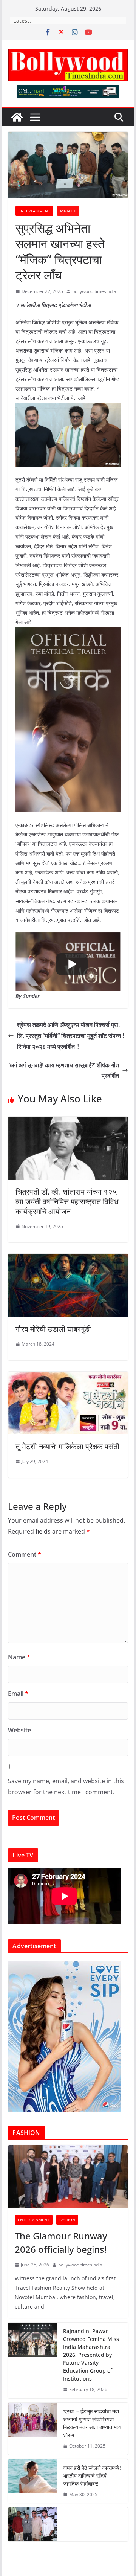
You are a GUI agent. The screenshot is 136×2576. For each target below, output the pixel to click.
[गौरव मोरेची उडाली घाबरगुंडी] (68, 1259)
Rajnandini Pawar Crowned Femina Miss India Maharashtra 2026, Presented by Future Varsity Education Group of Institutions (91, 2355)
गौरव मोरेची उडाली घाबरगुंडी (53, 1329)
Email (18, 1694)
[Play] (72, 964)
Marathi (68, 211)
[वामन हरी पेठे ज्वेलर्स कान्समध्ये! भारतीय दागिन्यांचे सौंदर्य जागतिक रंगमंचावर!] (32, 2481)
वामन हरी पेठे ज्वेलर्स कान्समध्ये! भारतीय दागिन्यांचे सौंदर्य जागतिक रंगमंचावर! (92, 2476)
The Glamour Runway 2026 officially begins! (61, 2243)
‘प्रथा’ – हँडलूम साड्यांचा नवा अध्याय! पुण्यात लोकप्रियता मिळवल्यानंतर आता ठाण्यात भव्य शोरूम (92, 2423)
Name (19, 1657)
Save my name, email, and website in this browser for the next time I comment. (66, 1786)
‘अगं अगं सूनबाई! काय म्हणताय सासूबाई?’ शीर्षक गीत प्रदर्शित (64, 1071)
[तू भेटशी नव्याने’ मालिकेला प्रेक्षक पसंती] (68, 1377)
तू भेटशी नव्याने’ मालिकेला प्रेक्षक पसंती (67, 1446)
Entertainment (34, 211)
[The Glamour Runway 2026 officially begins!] (68, 2177)
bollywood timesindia (94, 291)
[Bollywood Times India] (17, 117)
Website (19, 1730)
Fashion (67, 2220)
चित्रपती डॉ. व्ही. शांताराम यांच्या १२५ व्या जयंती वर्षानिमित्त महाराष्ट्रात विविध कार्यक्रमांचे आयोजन (67, 1202)
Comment (25, 1554)
